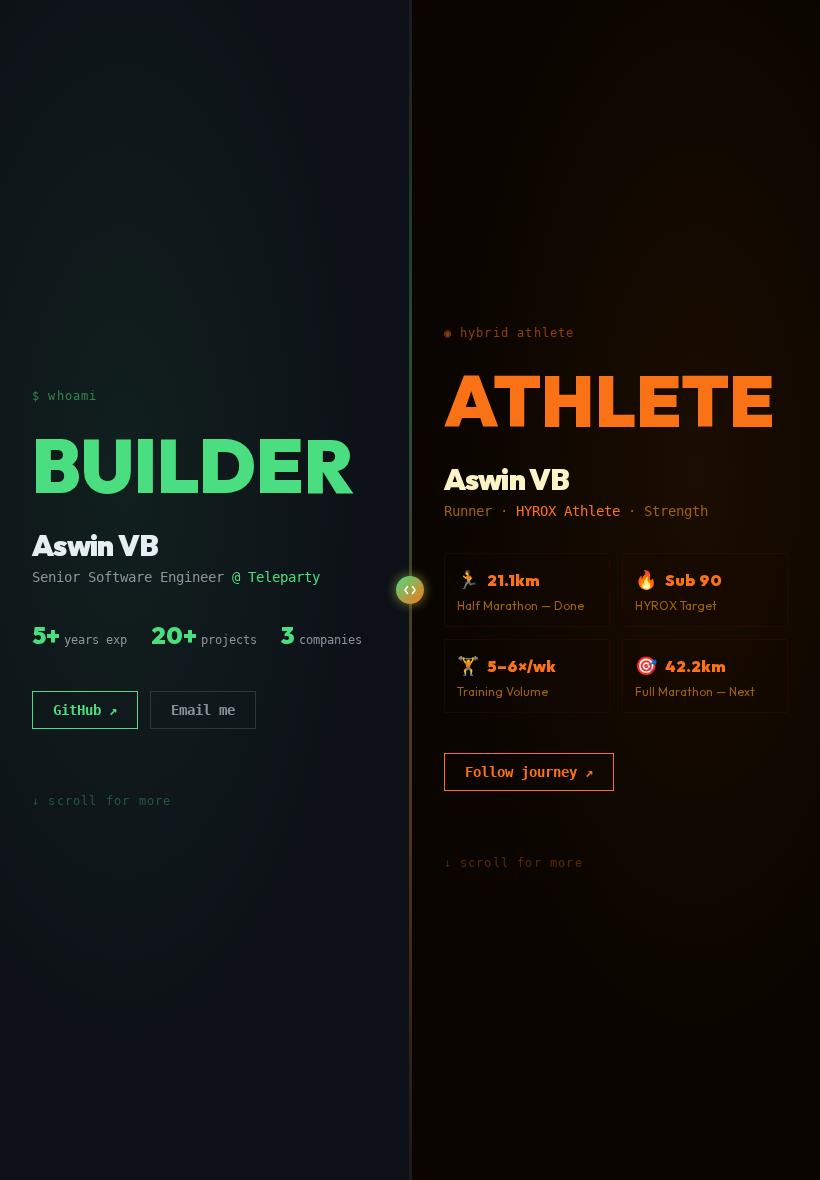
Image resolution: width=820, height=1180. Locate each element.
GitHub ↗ (85, 710)
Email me (203, 710)
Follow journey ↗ (529, 772)
